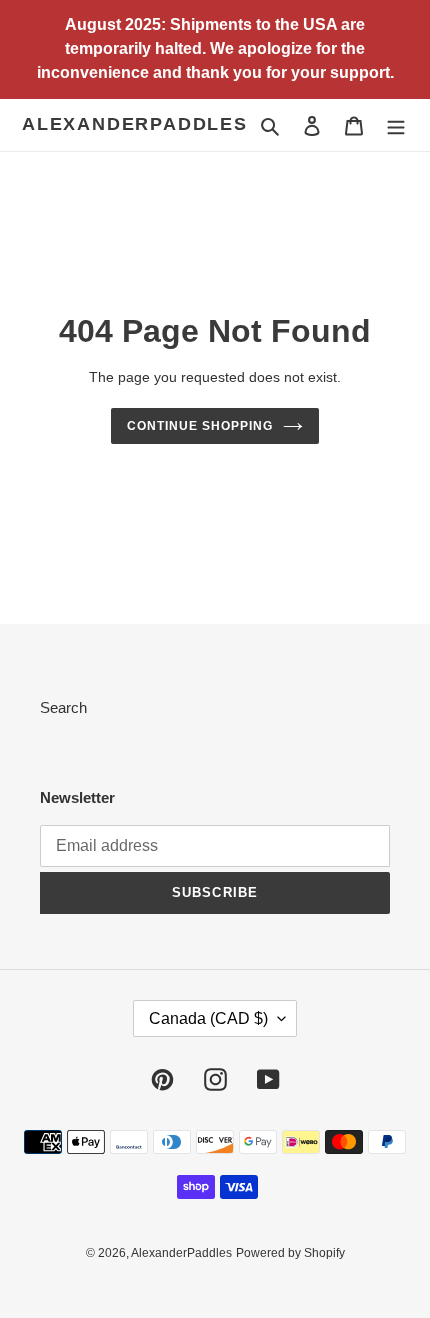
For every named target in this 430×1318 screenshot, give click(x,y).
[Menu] (396, 125)
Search (63, 707)
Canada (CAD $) (208, 1018)
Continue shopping (200, 426)
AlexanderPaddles (135, 124)
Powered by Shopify (290, 1253)
